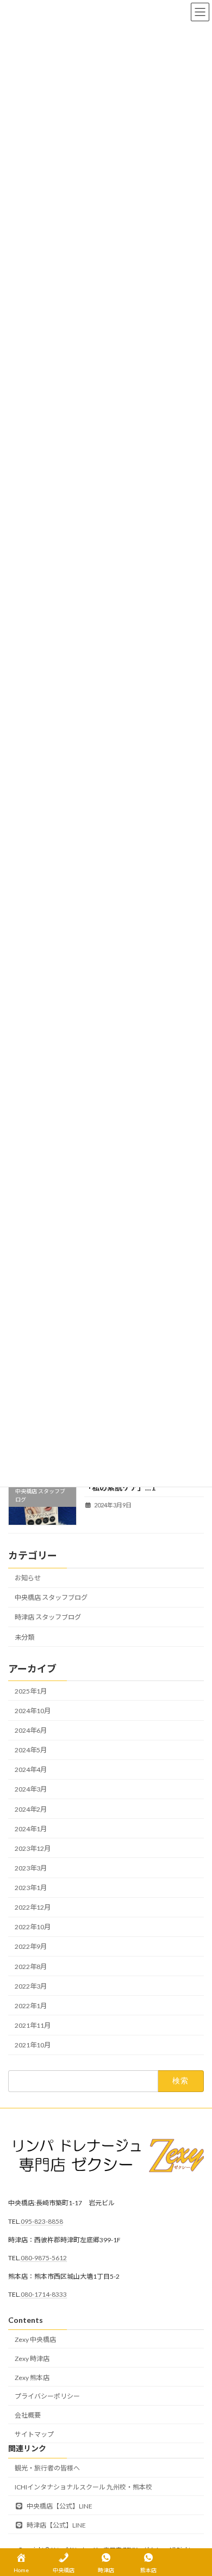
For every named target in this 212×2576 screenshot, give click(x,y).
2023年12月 (33, 1848)
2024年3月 (31, 1790)
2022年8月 (31, 1967)
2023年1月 (31, 1888)
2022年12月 (33, 1908)
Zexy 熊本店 (32, 2377)
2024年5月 (31, 1750)
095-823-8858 (42, 2221)
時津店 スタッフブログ (48, 1618)
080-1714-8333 (44, 2294)
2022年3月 (31, 1986)
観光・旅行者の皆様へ (47, 2468)
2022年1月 (31, 2006)
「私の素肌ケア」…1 (120, 1488)
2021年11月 (33, 2025)
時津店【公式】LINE (56, 2525)
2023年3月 (31, 1868)
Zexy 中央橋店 (35, 2339)
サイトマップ (34, 2434)
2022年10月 (33, 1927)
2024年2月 (31, 1809)
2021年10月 (33, 2046)
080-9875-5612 (44, 2258)
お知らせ (28, 1578)
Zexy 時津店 (32, 2358)
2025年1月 (31, 1691)
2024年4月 (31, 1770)
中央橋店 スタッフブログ (51, 1598)
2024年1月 (31, 1829)
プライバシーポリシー (47, 2396)
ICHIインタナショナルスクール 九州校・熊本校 (83, 2487)
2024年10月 (33, 1711)
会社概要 (28, 2415)
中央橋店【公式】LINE (59, 2506)
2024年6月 (31, 1731)
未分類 (24, 1637)
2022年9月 (31, 1947)
